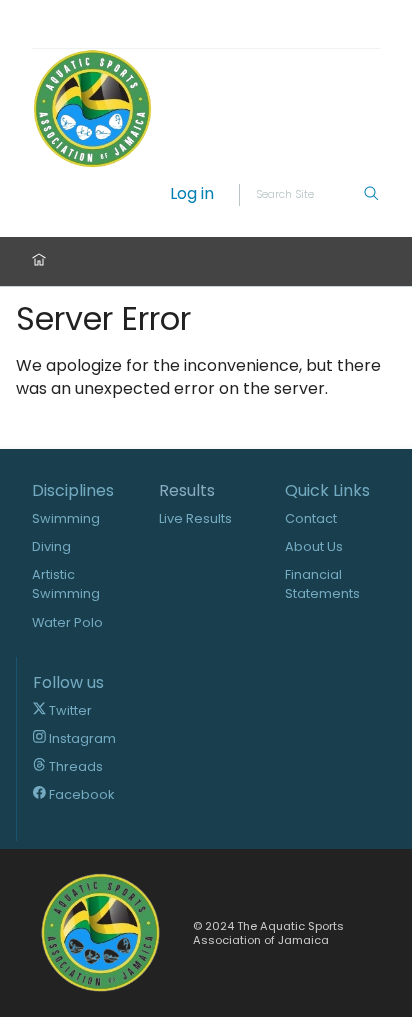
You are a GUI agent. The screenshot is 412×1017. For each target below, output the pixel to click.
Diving (51, 546)
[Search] (371, 195)
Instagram (81, 738)
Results (187, 491)
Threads (74, 766)
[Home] (39, 261)
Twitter (69, 710)
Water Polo (67, 622)
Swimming (66, 518)
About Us (314, 546)
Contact (311, 518)
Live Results (195, 518)
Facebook (80, 794)
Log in (192, 194)
